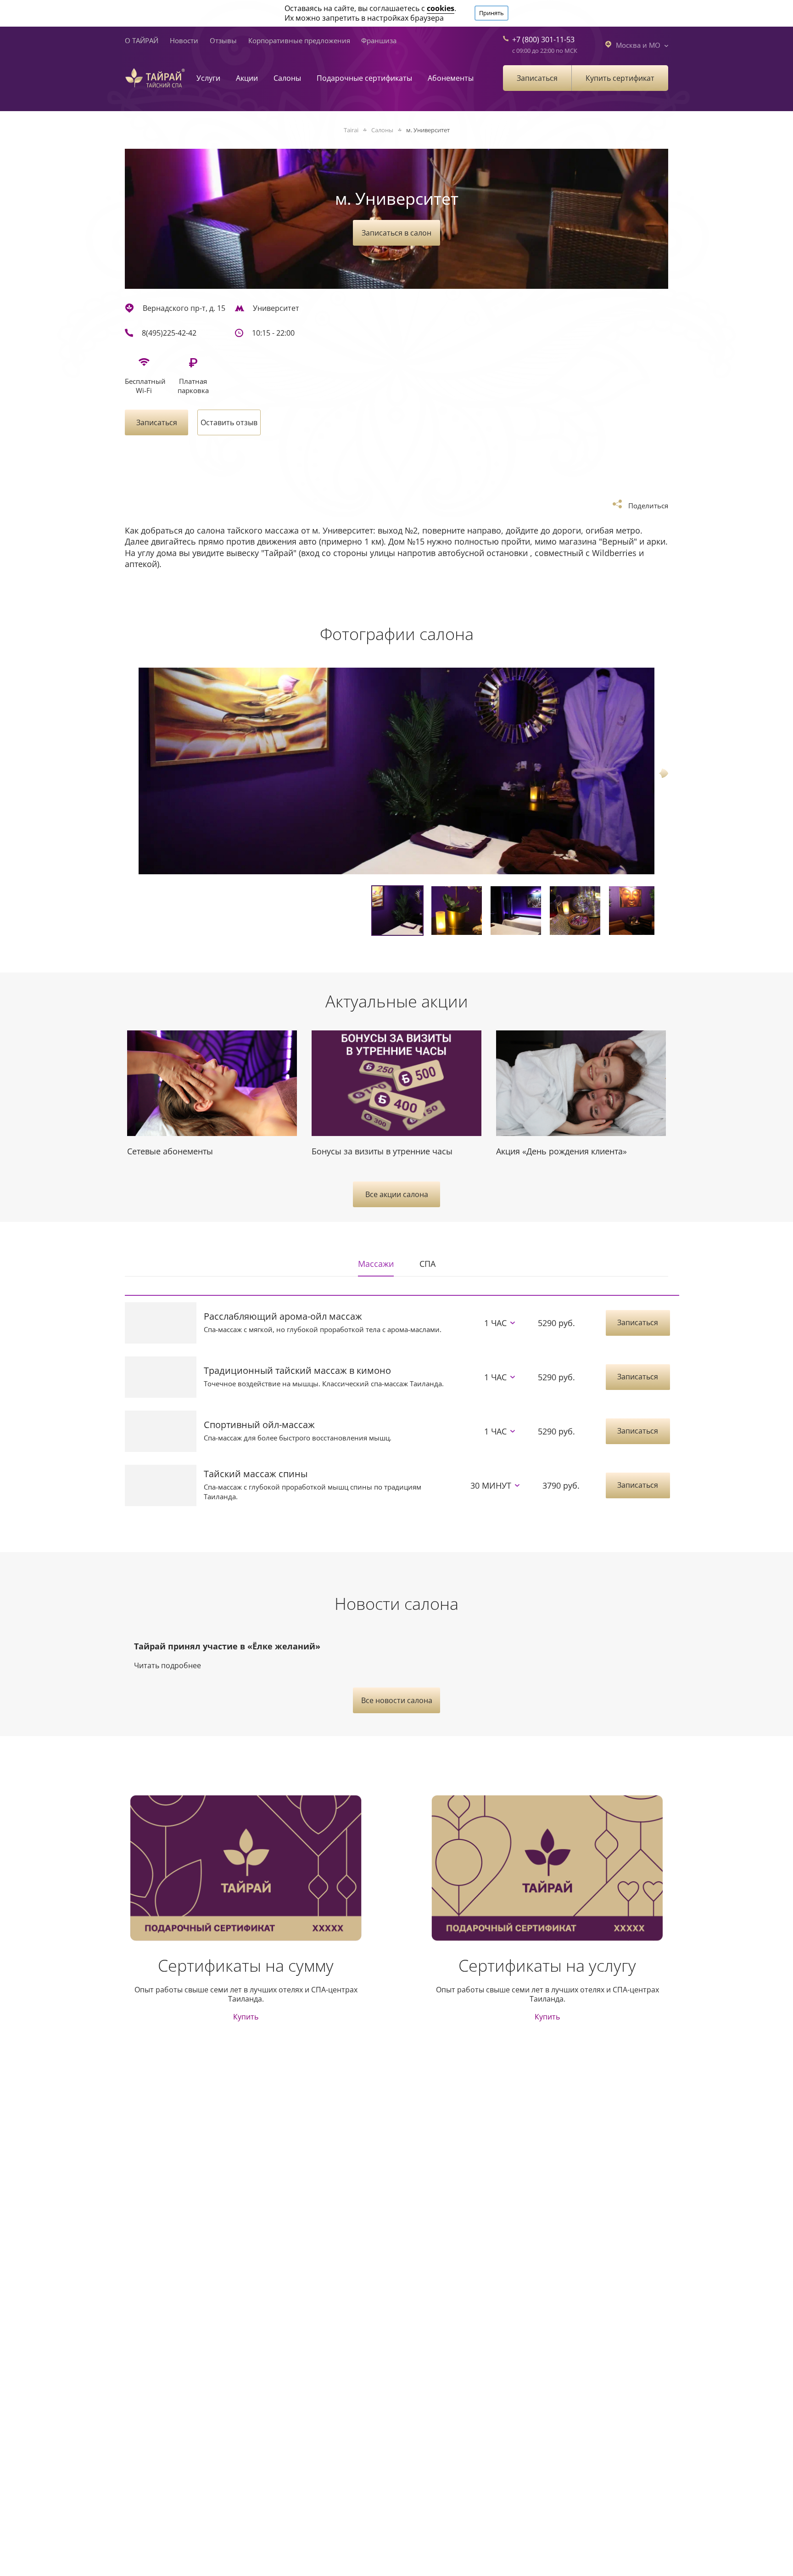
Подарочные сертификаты (364, 78)
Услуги (208, 78)
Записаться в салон (396, 233)
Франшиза (379, 40)
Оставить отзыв (229, 422)
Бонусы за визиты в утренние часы (382, 1151)
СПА (427, 1264)
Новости (184, 40)
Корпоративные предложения (299, 40)
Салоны (287, 78)
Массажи (376, 1264)
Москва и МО (638, 45)
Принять (491, 13)
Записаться (537, 78)
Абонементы (451, 78)
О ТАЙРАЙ (142, 40)
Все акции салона (397, 1194)
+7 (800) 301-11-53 (543, 39)
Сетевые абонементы (170, 1151)
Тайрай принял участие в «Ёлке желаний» (227, 1646)
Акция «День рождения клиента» (561, 1151)
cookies (441, 8)
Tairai (351, 130)
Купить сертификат (620, 78)
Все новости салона (397, 1700)
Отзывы (223, 40)
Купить (246, 2017)
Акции (247, 78)
